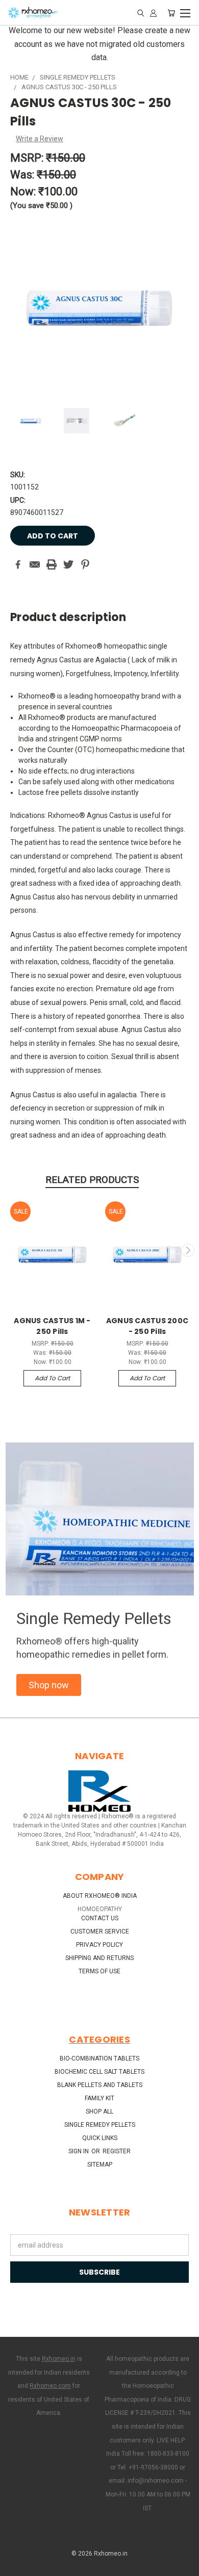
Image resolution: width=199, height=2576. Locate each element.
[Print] (52, 564)
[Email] (35, 564)
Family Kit (99, 2098)
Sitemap (100, 2165)
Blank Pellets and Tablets (100, 2085)
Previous (12, 1250)
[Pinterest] (85, 564)
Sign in (79, 2151)
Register (117, 2151)
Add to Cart (52, 1378)
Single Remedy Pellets (100, 2125)
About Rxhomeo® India (100, 1896)
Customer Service (100, 1931)
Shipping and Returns (99, 1958)
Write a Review (40, 139)
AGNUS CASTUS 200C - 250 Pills (147, 1326)
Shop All (99, 2111)
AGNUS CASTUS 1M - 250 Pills (52, 1326)
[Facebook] (18, 564)
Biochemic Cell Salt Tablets (99, 2072)
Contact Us (100, 1918)
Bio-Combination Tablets (99, 2058)
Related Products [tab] (92, 1180)
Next (188, 1250)
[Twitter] (68, 564)
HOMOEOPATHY (100, 1909)
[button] (49, 1685)
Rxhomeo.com (50, 2386)
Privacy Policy (99, 1945)
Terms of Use (99, 1971)
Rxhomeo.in (59, 2359)
